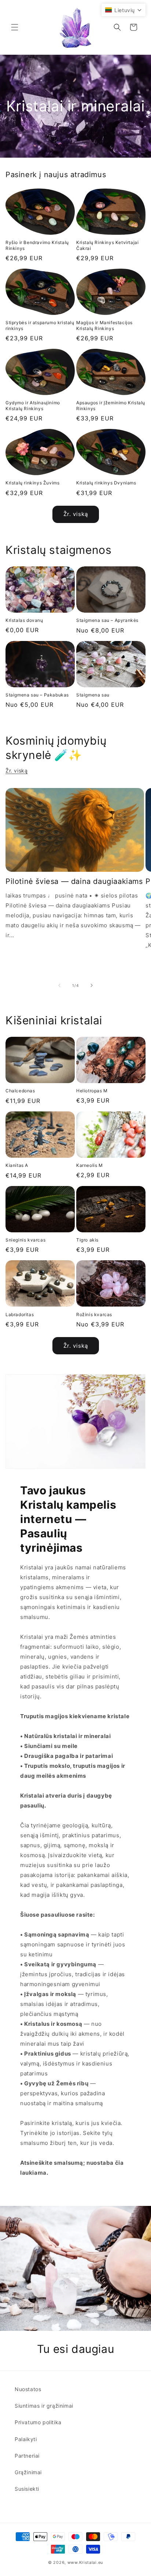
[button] (15, 27)
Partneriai (27, 2456)
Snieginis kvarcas (25, 1240)
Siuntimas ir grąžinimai (44, 2406)
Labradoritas (20, 1314)
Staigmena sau (93, 695)
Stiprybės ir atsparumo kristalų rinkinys (40, 325)
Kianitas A (17, 1165)
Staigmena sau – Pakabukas (37, 695)
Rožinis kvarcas (94, 1314)
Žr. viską (76, 514)
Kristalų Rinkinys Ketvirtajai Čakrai (107, 245)
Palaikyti (26, 2439)
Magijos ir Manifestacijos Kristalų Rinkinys (104, 325)
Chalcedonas (20, 1091)
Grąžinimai (28, 2472)
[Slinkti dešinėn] (92, 985)
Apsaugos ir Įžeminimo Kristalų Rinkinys (111, 406)
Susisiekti (27, 2489)
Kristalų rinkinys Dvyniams (106, 483)
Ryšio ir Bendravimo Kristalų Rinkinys (37, 245)
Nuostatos (28, 2389)
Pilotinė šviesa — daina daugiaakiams (74, 881)
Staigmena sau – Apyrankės (107, 620)
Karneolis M (90, 1165)
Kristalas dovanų (24, 620)
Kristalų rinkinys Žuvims (32, 483)
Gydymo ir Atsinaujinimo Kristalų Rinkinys (33, 406)
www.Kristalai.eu (85, 2562)
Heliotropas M (92, 1091)
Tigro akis (87, 1240)
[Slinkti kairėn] (59, 985)
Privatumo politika (38, 2422)
